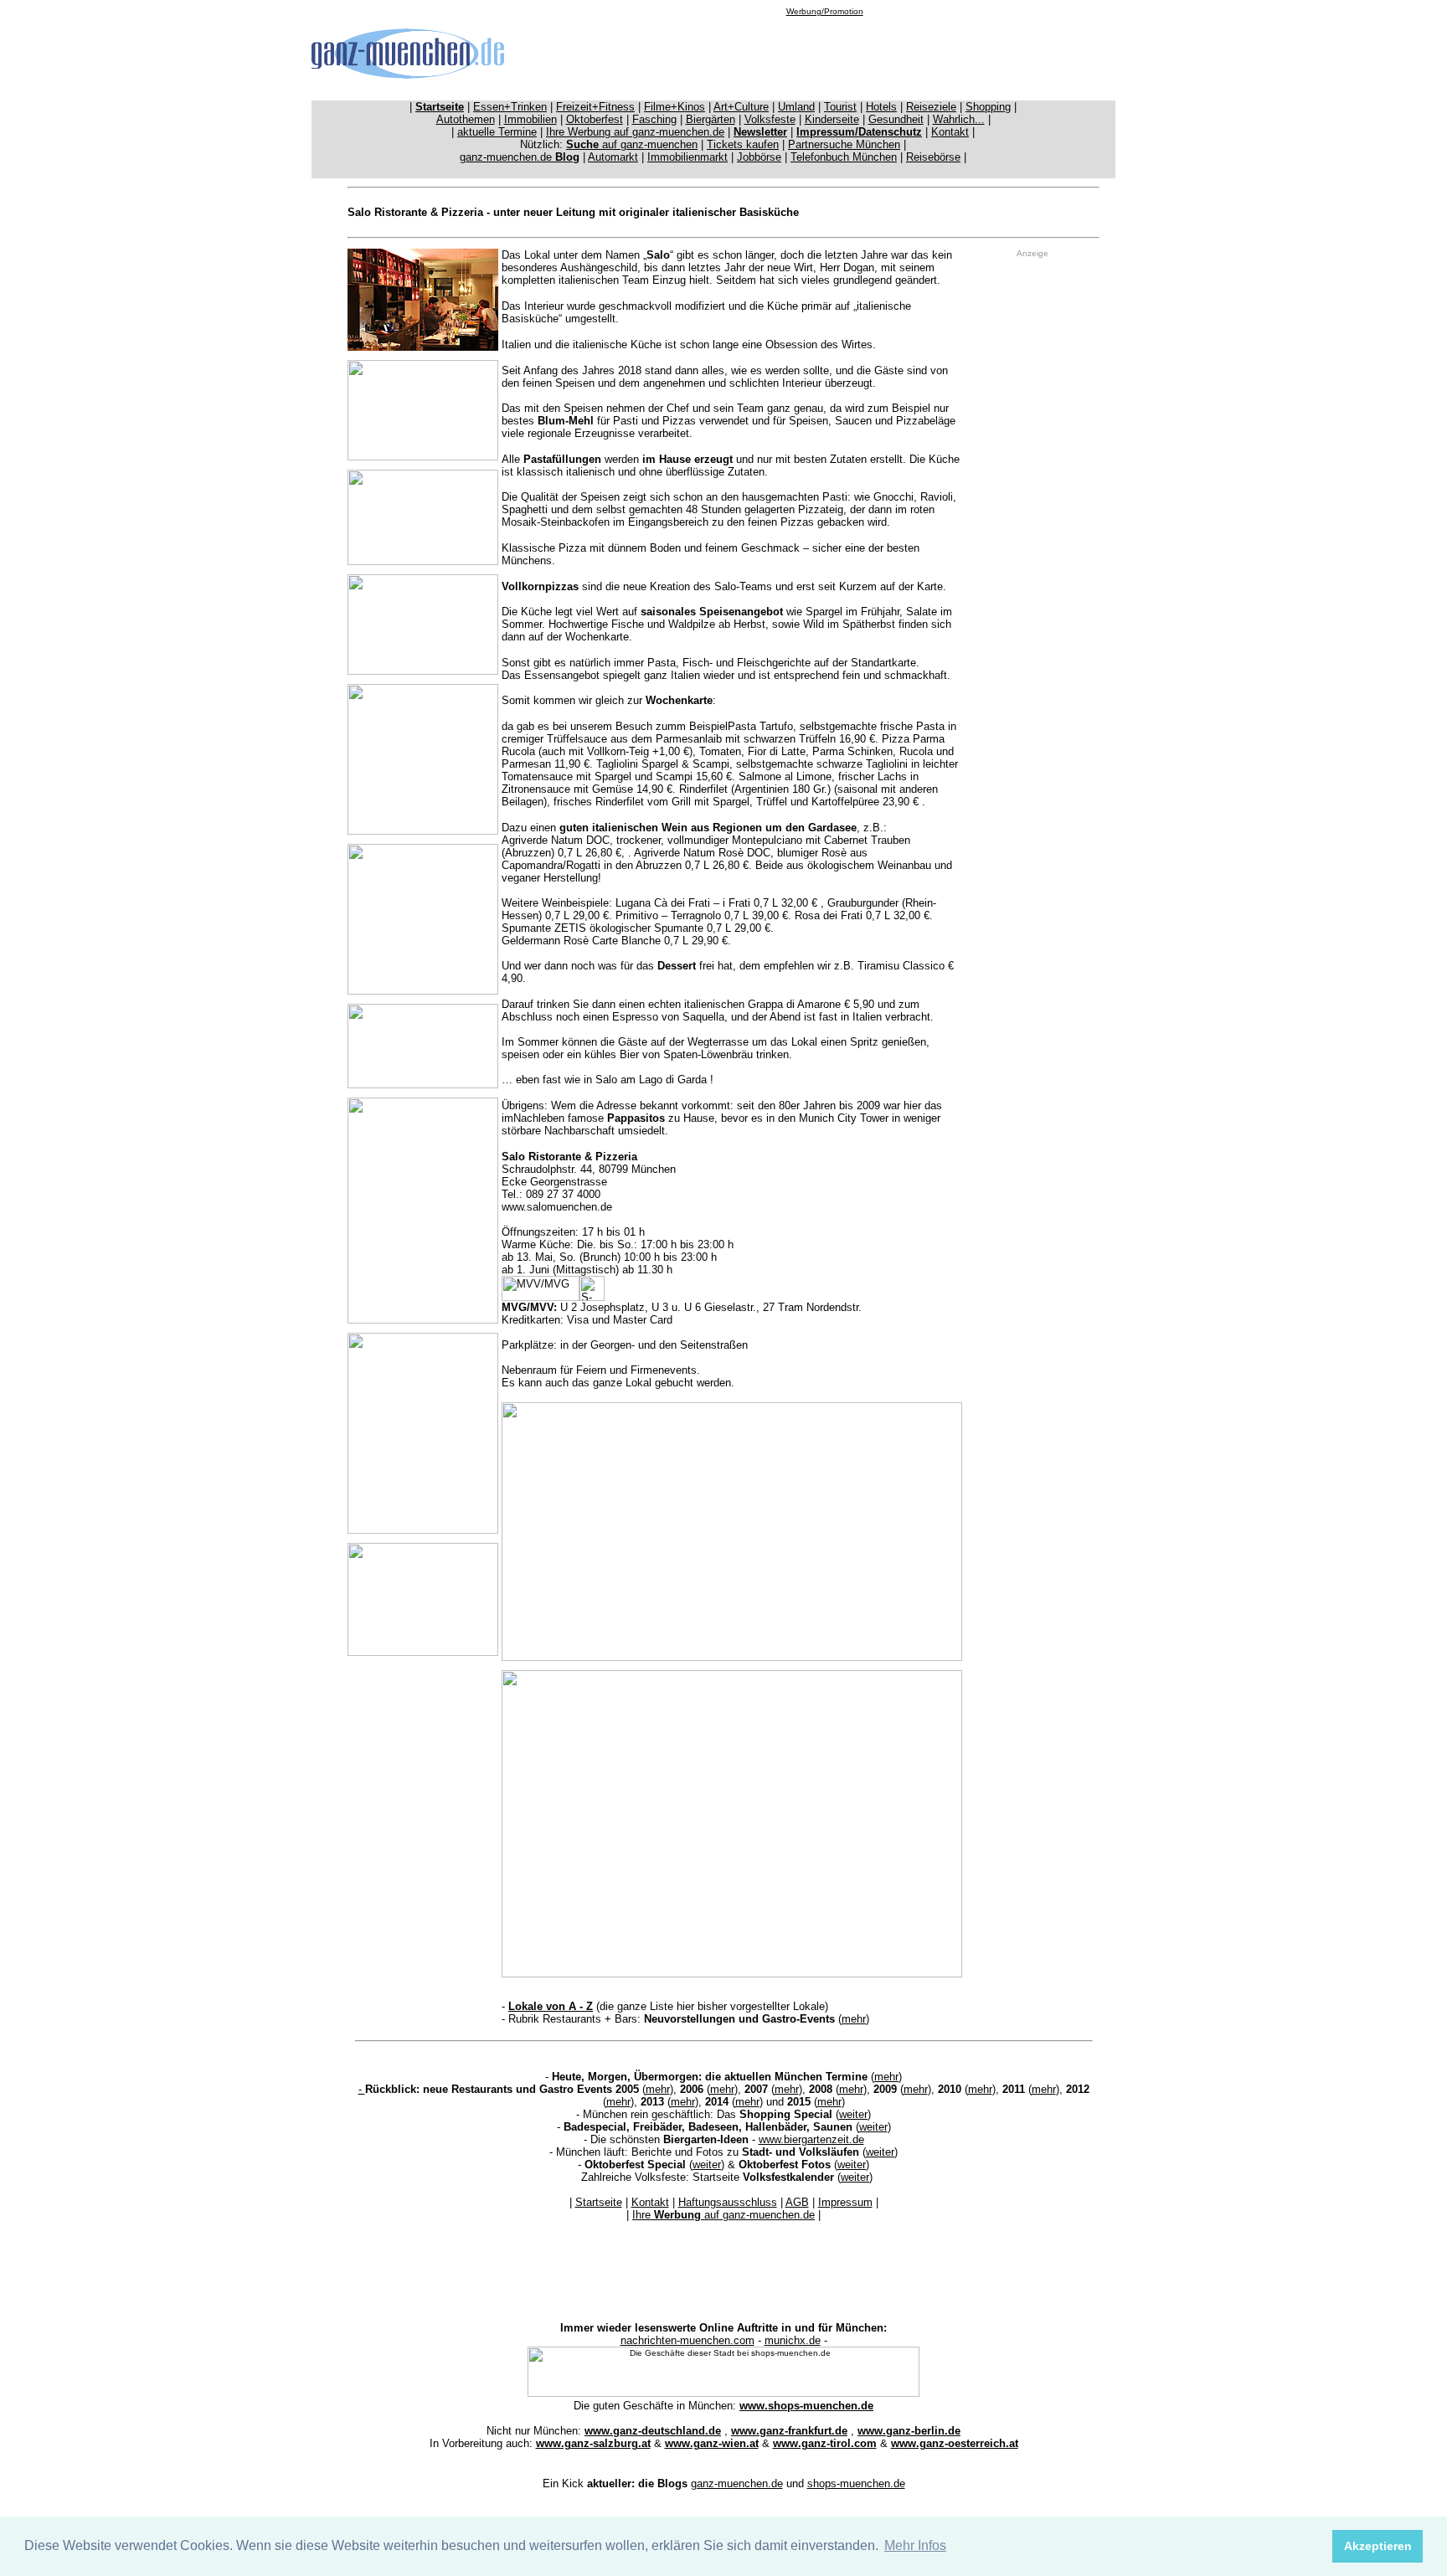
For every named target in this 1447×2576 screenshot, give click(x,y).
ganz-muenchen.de (520, 157)
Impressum (845, 2202)
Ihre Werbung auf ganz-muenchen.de (635, 132)
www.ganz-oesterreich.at (955, 2443)
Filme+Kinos (675, 107)
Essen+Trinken (510, 107)
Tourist (840, 107)
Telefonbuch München (844, 157)
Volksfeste (770, 119)
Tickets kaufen (743, 144)
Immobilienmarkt (687, 157)
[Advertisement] (825, 54)
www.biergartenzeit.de (811, 2139)
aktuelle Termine (497, 132)
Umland (796, 107)
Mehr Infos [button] (915, 2545)
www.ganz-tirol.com (825, 2443)
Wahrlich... (959, 119)
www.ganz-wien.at (712, 2443)
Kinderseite (832, 119)
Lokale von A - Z (551, 2006)
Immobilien (530, 119)
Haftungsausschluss (728, 2202)
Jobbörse (759, 157)
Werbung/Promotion (825, 11)
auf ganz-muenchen (632, 144)
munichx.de (793, 2340)
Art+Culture (741, 107)
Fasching (654, 119)
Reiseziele (931, 107)
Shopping (988, 107)
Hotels (881, 107)
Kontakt (950, 132)
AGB (797, 2202)
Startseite (599, 2202)
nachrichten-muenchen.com (687, 2340)
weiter (853, 2114)
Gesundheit (896, 119)
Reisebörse (933, 157)
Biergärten (711, 119)
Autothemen (466, 119)
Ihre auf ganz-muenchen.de (723, 2215)
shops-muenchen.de (856, 2483)
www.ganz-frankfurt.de (789, 2431)
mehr (854, 2019)
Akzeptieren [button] (1378, 2546)
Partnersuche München (844, 144)
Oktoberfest (595, 119)
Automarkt (613, 157)
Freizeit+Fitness (595, 107)
